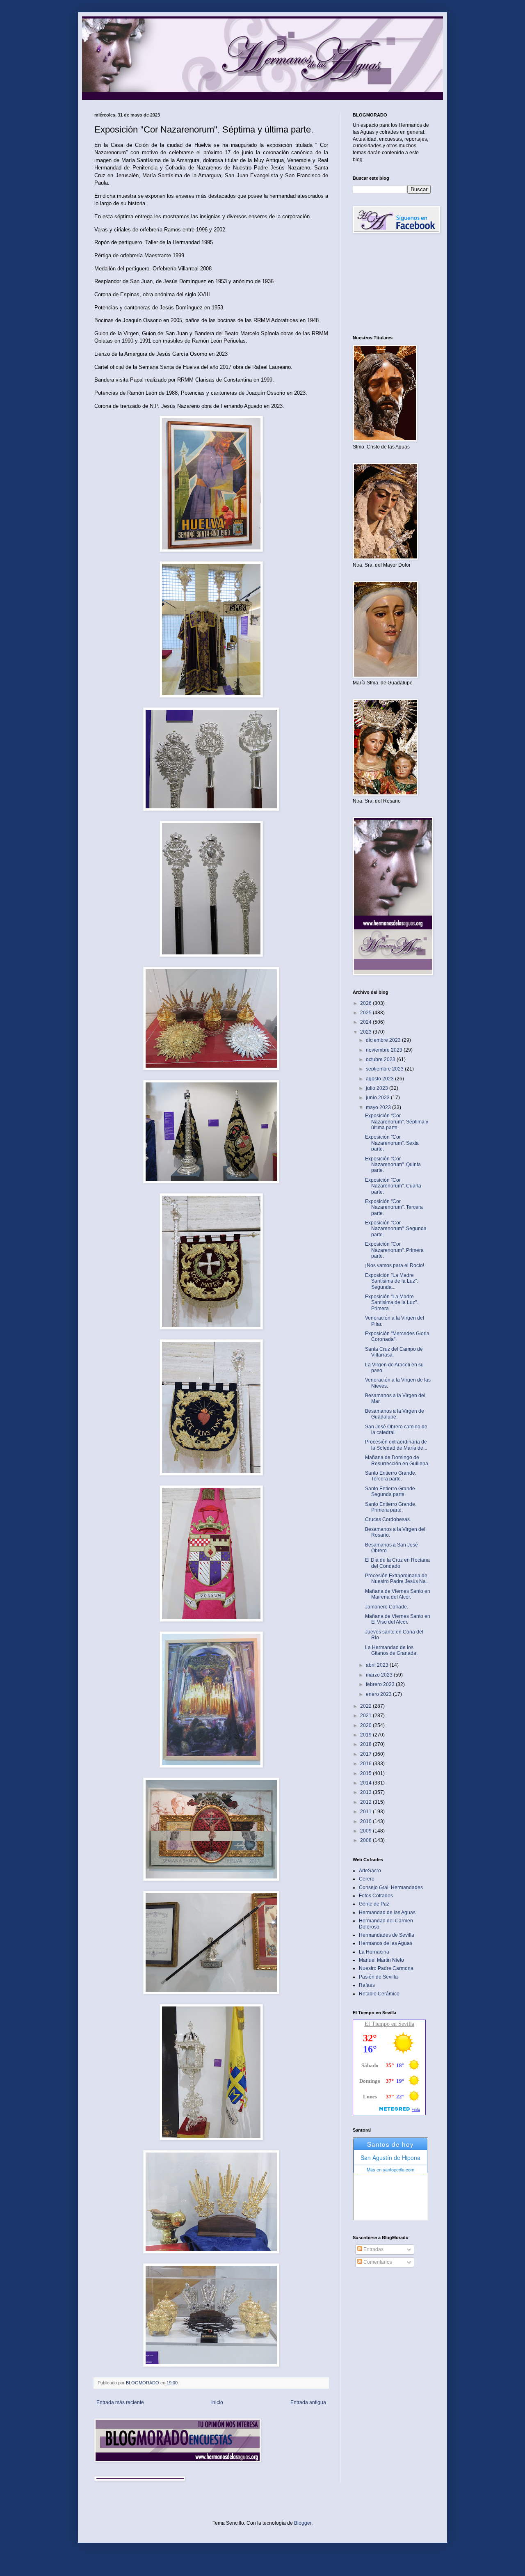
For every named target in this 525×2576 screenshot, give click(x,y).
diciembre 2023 (384, 1040)
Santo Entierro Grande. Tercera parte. (391, 1476)
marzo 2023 (380, 1675)
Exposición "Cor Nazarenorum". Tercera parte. (394, 1207)
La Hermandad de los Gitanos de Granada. (391, 1650)
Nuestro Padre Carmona (386, 1968)
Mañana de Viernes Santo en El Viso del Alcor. (398, 1619)
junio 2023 (378, 1098)
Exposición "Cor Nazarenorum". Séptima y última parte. (397, 1122)
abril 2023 (378, 1665)
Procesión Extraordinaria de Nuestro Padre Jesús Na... (397, 1579)
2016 (366, 1764)
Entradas (373, 2249)
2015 (366, 1773)
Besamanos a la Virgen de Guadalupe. (395, 1414)
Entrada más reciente (120, 2402)
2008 (366, 1840)
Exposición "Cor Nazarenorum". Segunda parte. (396, 1229)
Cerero (367, 1879)
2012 (366, 1802)
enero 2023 (379, 1694)
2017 (366, 1754)
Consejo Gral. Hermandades (391, 1887)
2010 (366, 1821)
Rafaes (367, 1985)
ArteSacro (370, 1871)
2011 (366, 1812)
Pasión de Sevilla (378, 1977)
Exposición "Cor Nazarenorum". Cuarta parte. (393, 1186)
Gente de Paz (374, 1904)
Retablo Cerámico (379, 1994)
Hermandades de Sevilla (387, 1935)
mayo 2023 (379, 1107)
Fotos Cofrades (376, 1896)
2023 (366, 1032)
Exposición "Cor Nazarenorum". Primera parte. (394, 1250)
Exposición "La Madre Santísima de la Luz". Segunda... (391, 1281)
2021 (366, 1716)
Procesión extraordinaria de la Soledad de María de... (396, 1445)
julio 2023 (378, 1088)
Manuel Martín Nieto (381, 1960)
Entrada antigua (308, 2402)
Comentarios (377, 2262)
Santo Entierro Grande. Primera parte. (391, 1507)
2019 (366, 1735)
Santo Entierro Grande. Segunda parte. (391, 1492)
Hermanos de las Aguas (386, 1943)
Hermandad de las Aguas (387, 1913)
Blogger (303, 2523)
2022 (366, 1706)
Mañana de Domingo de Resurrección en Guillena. (397, 1460)
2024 (366, 1022)
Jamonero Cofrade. (387, 1607)
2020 (366, 1725)
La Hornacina (374, 1952)
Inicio (217, 2402)
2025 (366, 1013)
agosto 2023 (380, 1079)
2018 (366, 1744)
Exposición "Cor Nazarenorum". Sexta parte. (392, 1143)
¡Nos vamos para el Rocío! (395, 1265)
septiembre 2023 (385, 1069)
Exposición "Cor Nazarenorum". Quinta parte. (393, 1165)
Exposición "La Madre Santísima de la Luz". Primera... (391, 1303)
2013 (366, 1792)
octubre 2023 (381, 1059)
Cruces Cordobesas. (388, 1519)
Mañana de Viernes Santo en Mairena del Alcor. (398, 1594)
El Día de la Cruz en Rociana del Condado (397, 1563)
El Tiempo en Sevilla (389, 2024)
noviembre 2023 (385, 1050)
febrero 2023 (381, 1684)
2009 (366, 1831)
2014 (366, 1783)
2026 (366, 1003)
